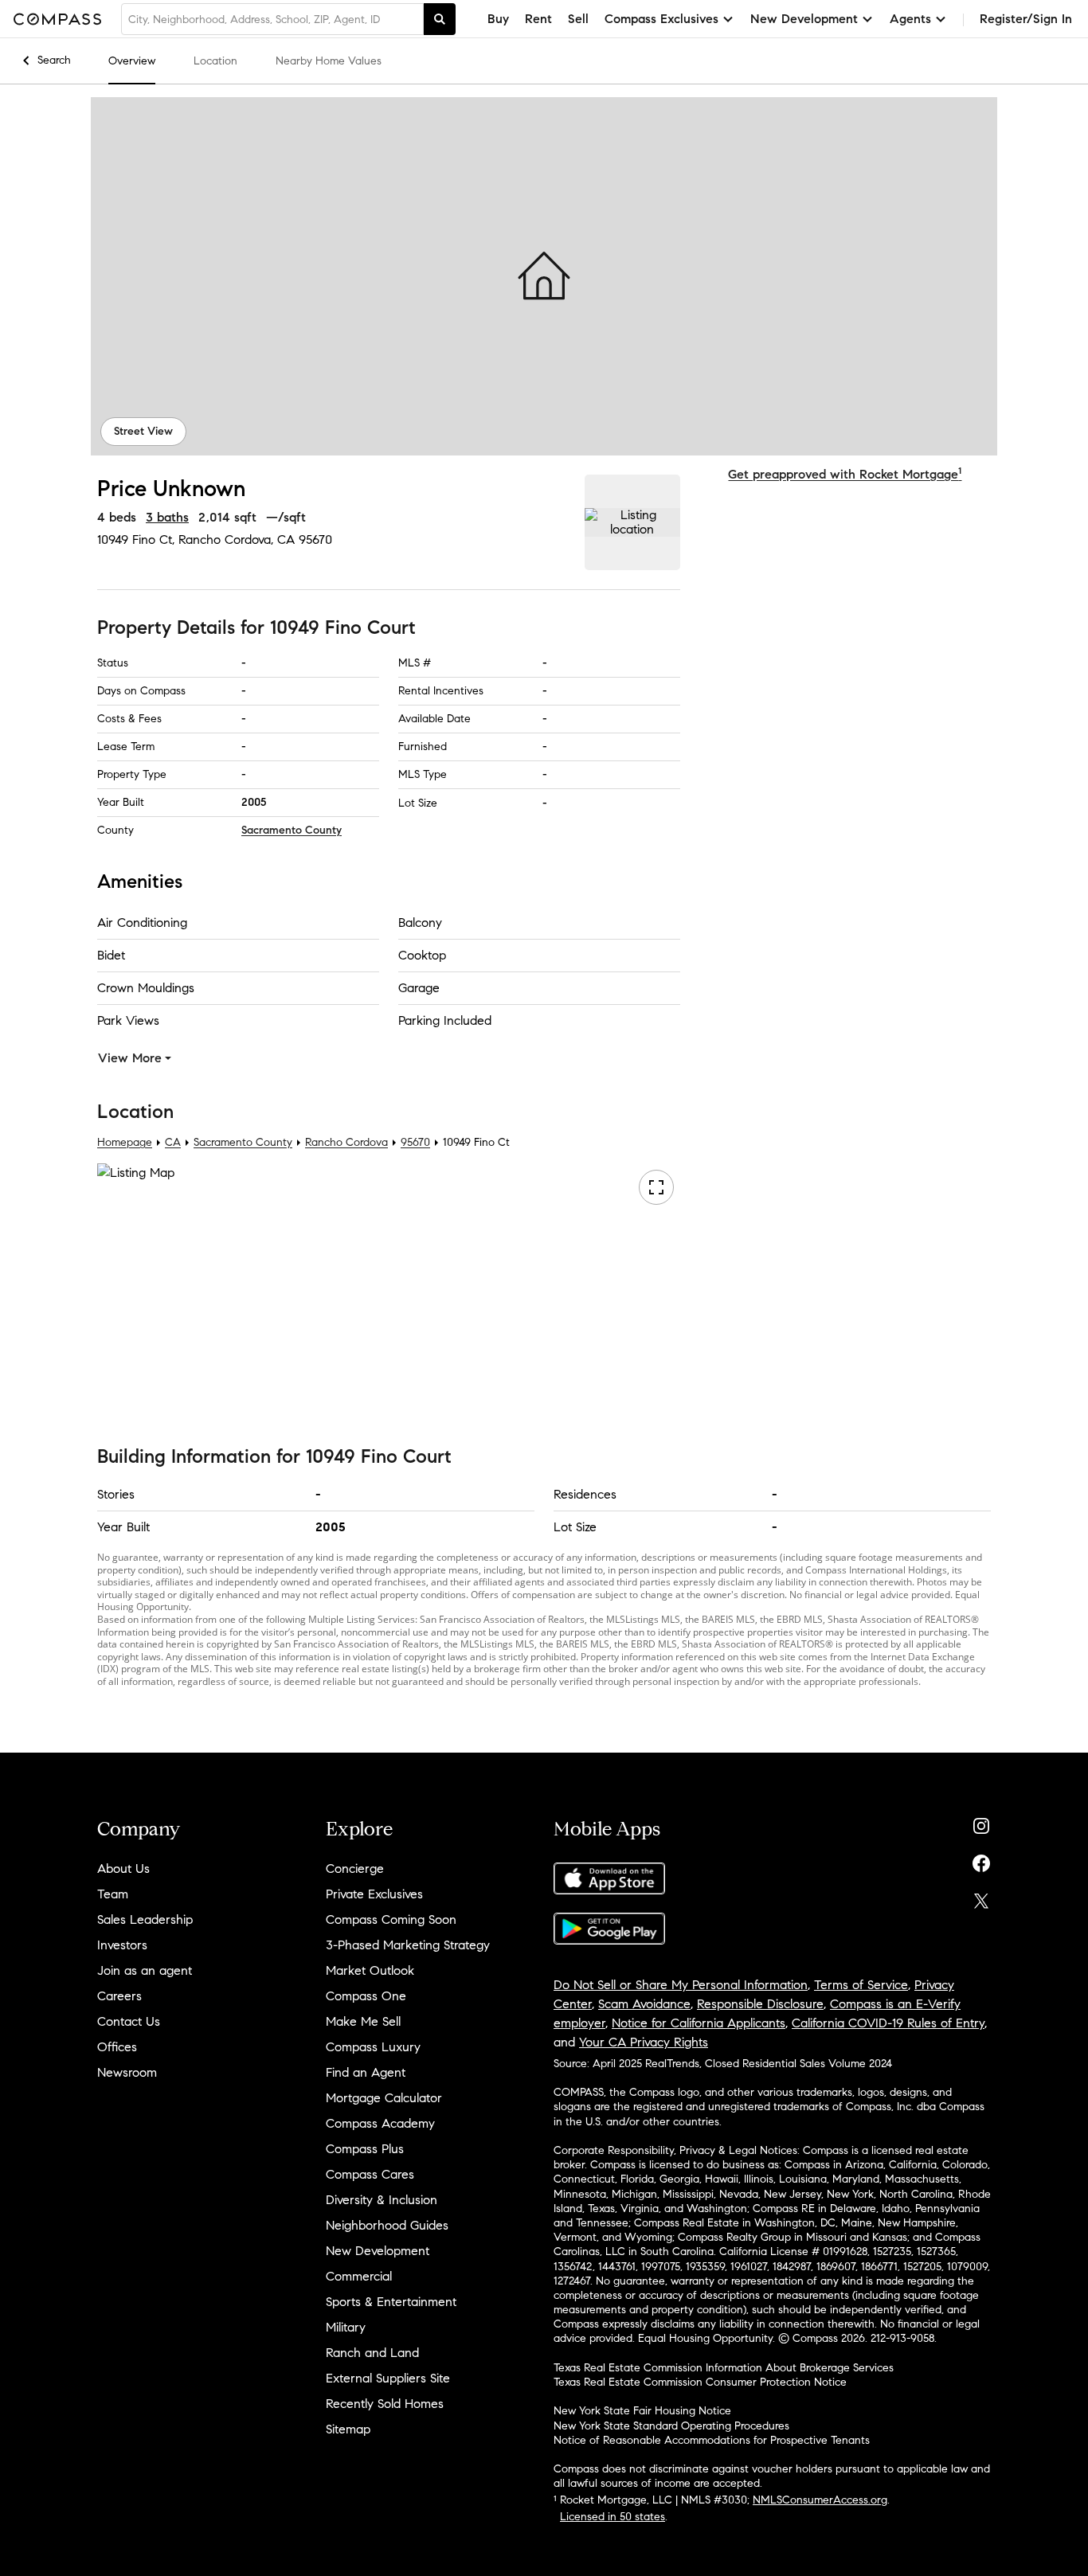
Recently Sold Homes (385, 2404)
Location (215, 61)
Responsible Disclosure (760, 2004)
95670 (315, 539)
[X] (981, 1897)
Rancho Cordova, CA (237, 539)
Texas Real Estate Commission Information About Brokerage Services (724, 2368)
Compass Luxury (373, 2047)
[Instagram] (981, 1822)
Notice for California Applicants (699, 2023)
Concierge (355, 1868)
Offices (117, 2047)
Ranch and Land (372, 2353)
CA (173, 1142)
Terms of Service (861, 1985)
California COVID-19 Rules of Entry (888, 2023)
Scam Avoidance (644, 2004)
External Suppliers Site (388, 2378)
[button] (544, 276)
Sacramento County (292, 830)
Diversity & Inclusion (382, 2200)
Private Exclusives (374, 1894)
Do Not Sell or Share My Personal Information (681, 1985)
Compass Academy (380, 2123)
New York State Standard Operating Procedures (671, 2426)
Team (113, 1894)
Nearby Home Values (329, 61)
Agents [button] (910, 19)
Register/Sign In (1026, 19)
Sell (578, 19)
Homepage (125, 1142)
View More (130, 1058)
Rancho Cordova (346, 1142)
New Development (378, 2251)
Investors (122, 1945)
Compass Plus (365, 2149)
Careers (119, 1996)
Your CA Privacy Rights (644, 2042)
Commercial (359, 2276)
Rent (538, 19)
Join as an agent (145, 1970)
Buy (498, 19)
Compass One (366, 1996)
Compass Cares (370, 2174)
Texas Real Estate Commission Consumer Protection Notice (700, 2382)
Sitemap (348, 2429)
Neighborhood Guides (387, 2225)
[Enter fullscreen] (656, 1187)
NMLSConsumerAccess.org (820, 2500)
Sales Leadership (145, 1919)
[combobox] (272, 19)
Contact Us (129, 2021)
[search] (440, 19)
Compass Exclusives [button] (661, 19)
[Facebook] (981, 1860)
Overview (132, 61)
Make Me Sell (363, 2021)
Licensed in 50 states (612, 2517)
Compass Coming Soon (391, 1919)
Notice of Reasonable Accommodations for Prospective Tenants (712, 2440)
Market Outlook (370, 1970)
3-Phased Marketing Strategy (408, 1945)
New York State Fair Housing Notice (642, 2411)
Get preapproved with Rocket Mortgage (845, 474)
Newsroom (127, 2072)
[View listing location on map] (632, 522)
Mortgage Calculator (384, 2098)
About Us (123, 1868)
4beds (117, 517)
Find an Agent (366, 2072)
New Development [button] (804, 19)
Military (346, 2327)
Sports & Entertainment (391, 2302)
